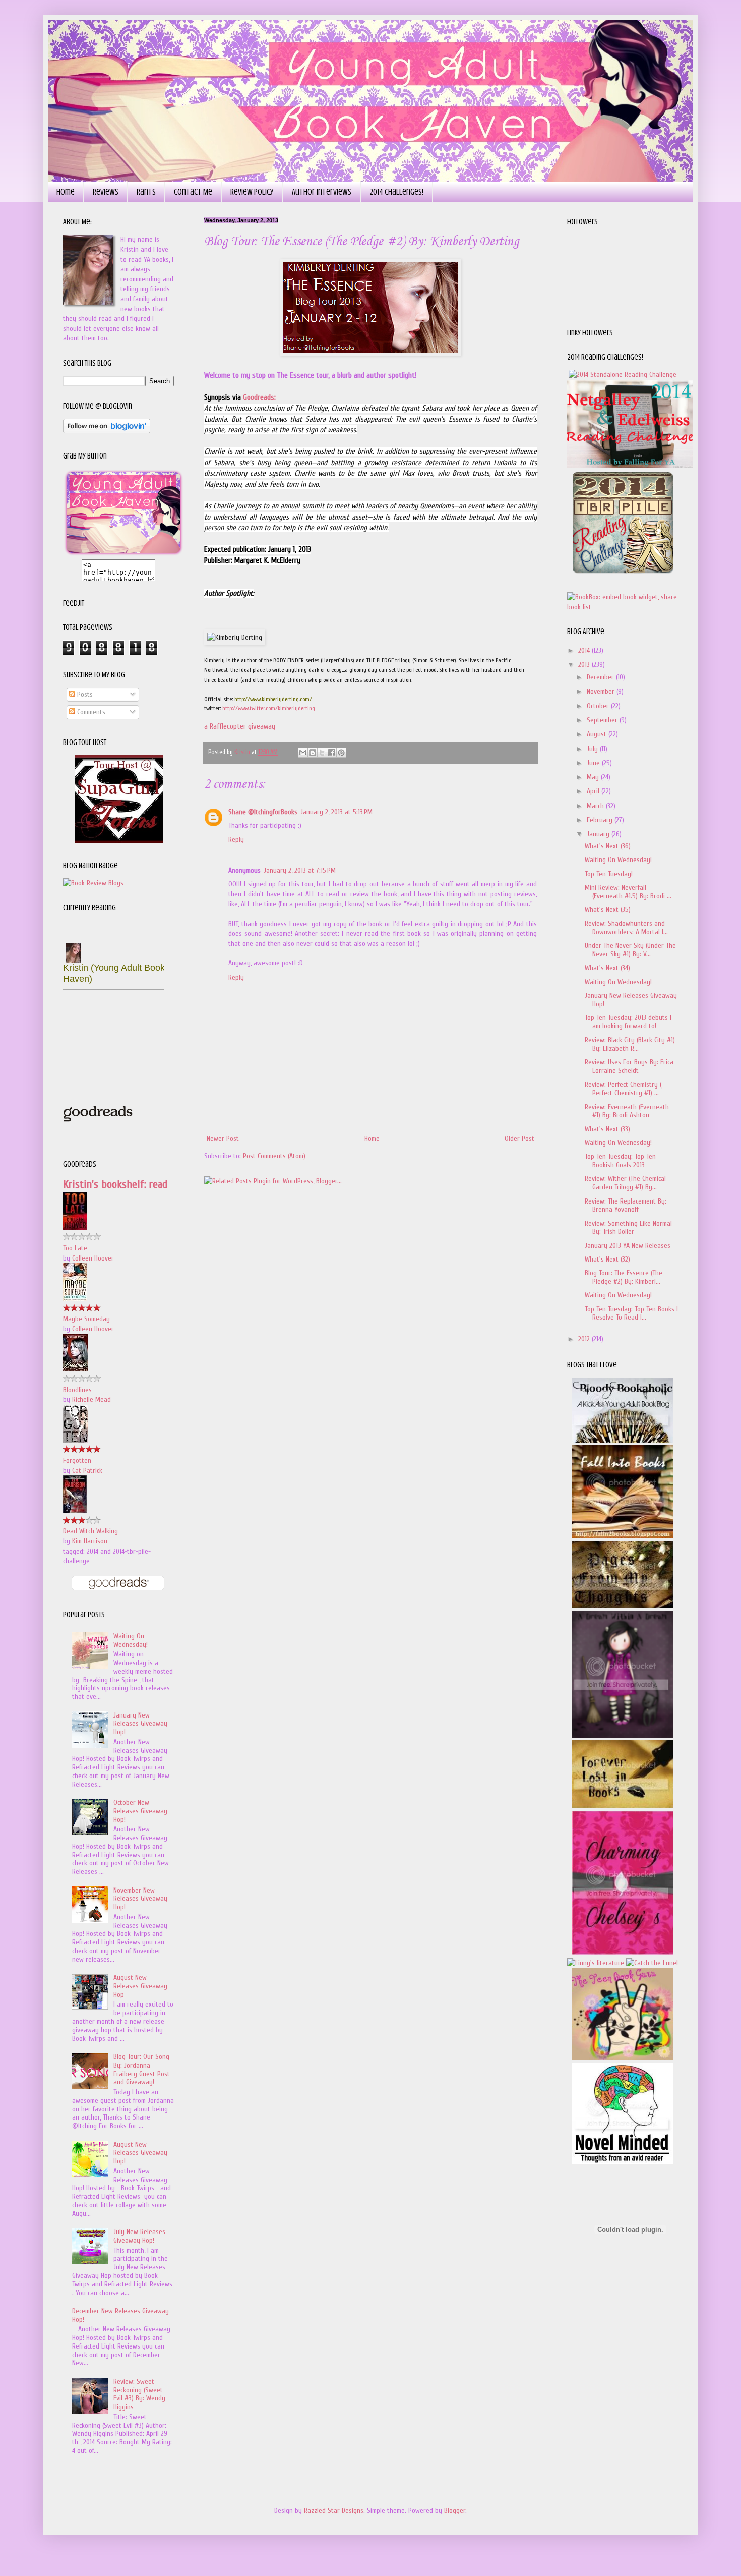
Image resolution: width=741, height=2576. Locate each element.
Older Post (519, 1139)
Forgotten (77, 1461)
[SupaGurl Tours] (119, 841)
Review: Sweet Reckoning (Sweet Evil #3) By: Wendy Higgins (139, 2394)
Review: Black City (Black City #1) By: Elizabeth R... (630, 1044)
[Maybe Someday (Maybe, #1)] (75, 1299)
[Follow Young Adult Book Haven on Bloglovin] (107, 431)
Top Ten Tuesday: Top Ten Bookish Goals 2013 (620, 1161)
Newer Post (223, 1139)
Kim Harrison (90, 1541)
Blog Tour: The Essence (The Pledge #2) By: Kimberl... (624, 1277)
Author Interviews (322, 192)
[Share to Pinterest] (341, 753)
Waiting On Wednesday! (131, 1640)
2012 (585, 1339)
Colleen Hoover (93, 1258)
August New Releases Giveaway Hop (140, 1986)
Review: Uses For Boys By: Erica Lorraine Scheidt (629, 1066)
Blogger (455, 2511)
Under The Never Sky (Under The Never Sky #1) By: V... (630, 950)
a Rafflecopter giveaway (240, 726)
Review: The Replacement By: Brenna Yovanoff (626, 1206)
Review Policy (252, 192)
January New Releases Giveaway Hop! (140, 1724)
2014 (585, 650)
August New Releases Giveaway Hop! (140, 2153)
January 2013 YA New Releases (628, 1246)
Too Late (75, 1248)
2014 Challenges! (396, 192)
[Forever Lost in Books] (623, 1806)
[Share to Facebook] (332, 753)
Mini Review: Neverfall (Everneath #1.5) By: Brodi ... (628, 892)
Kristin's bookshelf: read (115, 1184)
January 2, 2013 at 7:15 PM (300, 870)
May (594, 777)
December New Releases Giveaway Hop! (120, 2315)
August (598, 734)
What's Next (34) (607, 968)
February (601, 820)
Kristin (243, 752)
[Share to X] (322, 753)
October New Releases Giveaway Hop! (140, 1811)
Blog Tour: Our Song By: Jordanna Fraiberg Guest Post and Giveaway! (142, 2069)
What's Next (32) (607, 1259)
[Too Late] (75, 1228)
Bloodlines (77, 1390)
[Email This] (303, 753)
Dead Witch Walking (90, 1531)
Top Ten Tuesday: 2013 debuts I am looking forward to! (628, 1022)
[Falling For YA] (630, 465)
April (594, 791)
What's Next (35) (608, 910)
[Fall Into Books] (623, 1536)
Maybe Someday (86, 1319)
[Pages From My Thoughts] (623, 1606)
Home (66, 192)
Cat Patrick (87, 1471)
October (599, 706)
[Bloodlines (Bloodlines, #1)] (76, 1369)
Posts (84, 694)
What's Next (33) (607, 1129)
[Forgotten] (76, 1440)
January (599, 834)
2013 (585, 665)
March (596, 806)
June (594, 763)
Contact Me (193, 192)
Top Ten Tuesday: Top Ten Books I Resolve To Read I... (631, 1313)
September (603, 720)
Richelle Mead (91, 1399)
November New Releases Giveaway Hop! (140, 1899)
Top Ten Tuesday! (609, 874)
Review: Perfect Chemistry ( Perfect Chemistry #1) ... (623, 1089)
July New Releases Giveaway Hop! (139, 2236)
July (593, 749)
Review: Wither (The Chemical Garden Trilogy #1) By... (625, 1183)
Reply (236, 840)
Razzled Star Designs (334, 2511)
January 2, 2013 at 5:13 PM (336, 812)
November (602, 691)
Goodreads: (259, 397)
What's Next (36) (608, 846)
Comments (90, 712)
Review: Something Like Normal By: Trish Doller (628, 1228)
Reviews (106, 192)
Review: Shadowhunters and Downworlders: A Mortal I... (626, 928)
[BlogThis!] (313, 753)
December (601, 677)
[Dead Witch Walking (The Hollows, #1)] (75, 1511)
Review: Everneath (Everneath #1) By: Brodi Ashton (627, 1111)
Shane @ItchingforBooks (263, 812)
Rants (146, 192)
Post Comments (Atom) (274, 1156)
